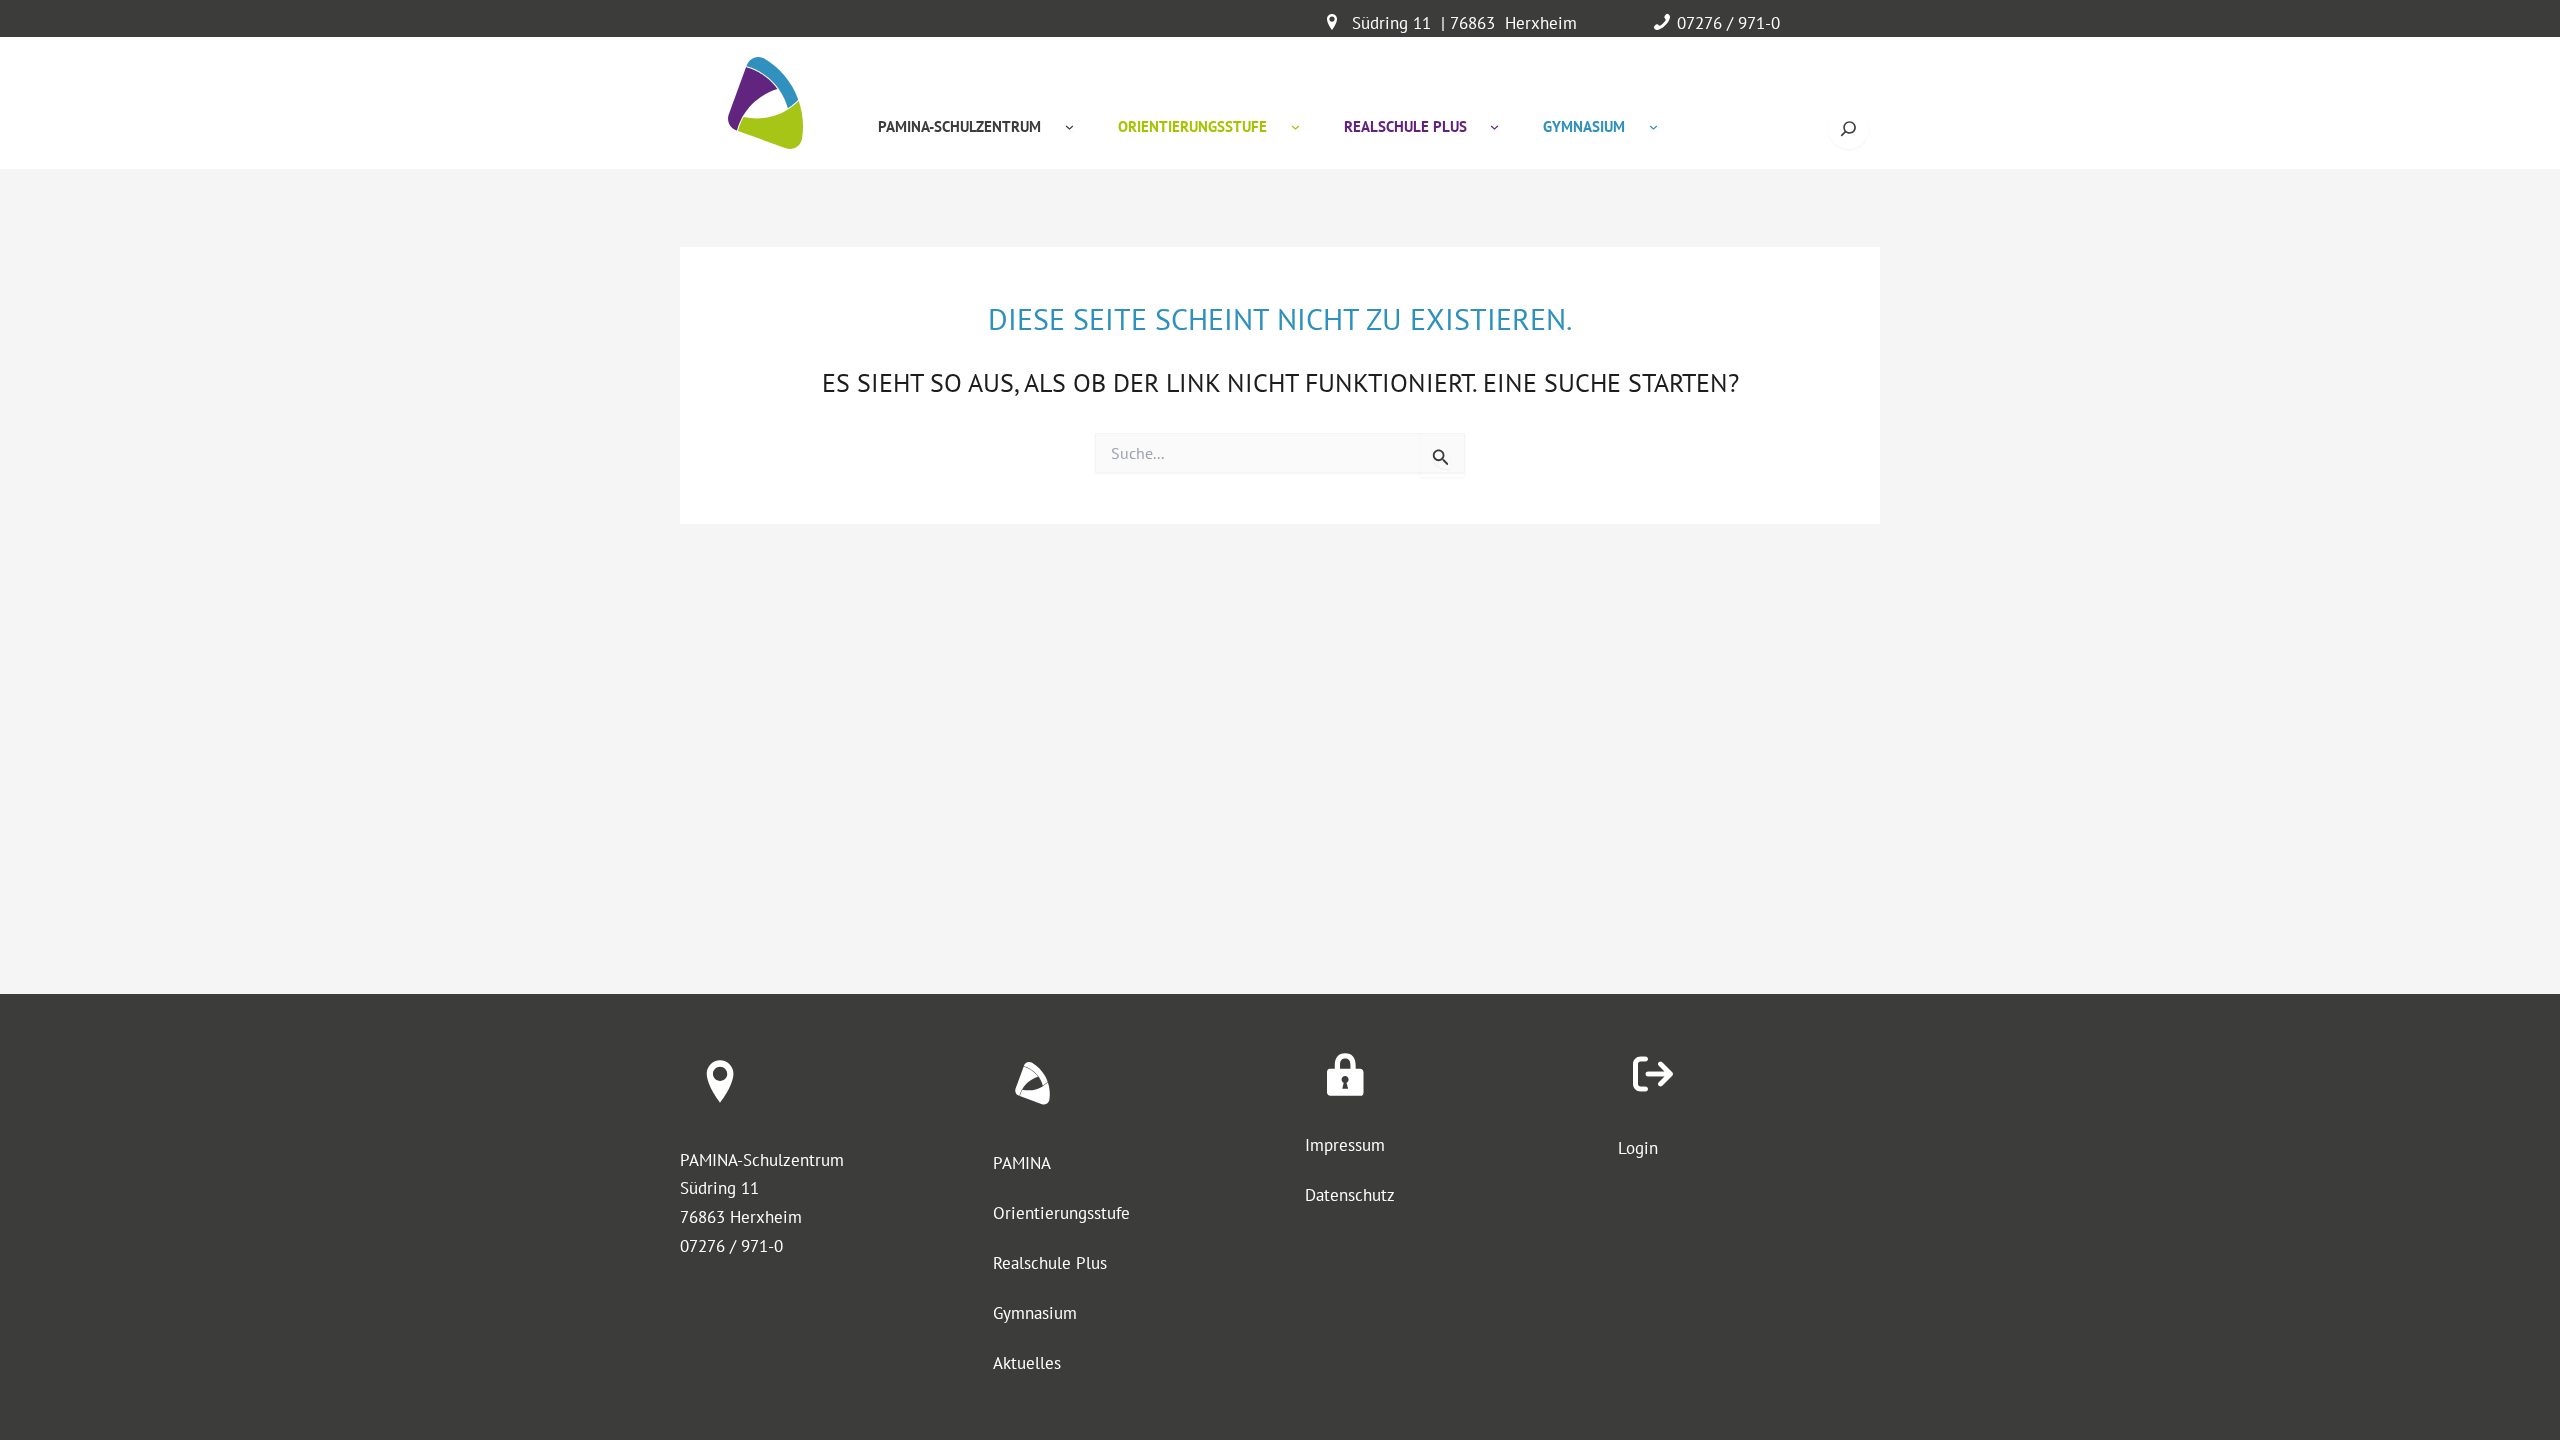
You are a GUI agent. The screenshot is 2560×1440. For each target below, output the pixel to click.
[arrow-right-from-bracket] (1653, 1074)
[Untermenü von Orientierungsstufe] (1295, 126)
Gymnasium (1035, 1313)
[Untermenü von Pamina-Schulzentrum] (1069, 126)
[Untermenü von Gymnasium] (1653, 126)
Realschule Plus (1050, 1263)
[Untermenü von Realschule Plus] (1494, 126)
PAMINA (1022, 1163)
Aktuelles (1027, 1363)
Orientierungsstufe (1061, 1213)
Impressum (1345, 1145)
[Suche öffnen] (1848, 128)
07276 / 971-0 (1728, 23)
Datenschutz (1350, 1195)
